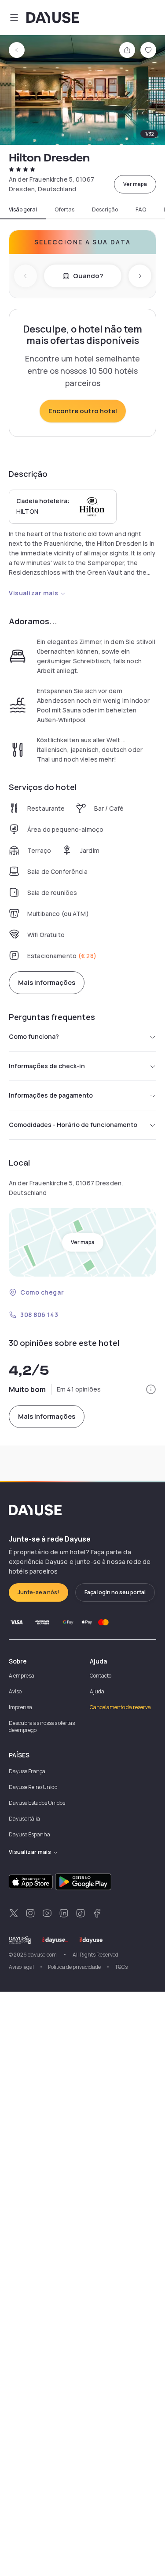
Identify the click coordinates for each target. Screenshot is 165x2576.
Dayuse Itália (24, 1819)
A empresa (22, 1676)
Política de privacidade (74, 1967)
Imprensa (20, 1707)
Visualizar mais (33, 593)
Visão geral (23, 210)
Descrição (105, 210)
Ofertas (64, 210)
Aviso (15, 1691)
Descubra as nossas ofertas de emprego (42, 1726)
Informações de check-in (47, 1066)
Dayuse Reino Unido (33, 1787)
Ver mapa (135, 184)
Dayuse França (27, 1771)
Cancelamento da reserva (120, 1707)
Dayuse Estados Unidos (37, 1803)
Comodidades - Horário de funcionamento (73, 1125)
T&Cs (121, 1967)
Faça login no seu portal (115, 1592)
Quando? (88, 276)
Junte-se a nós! (38, 1592)
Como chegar (42, 1292)
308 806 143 (39, 1315)
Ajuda (97, 1691)
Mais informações (47, 982)
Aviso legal (21, 1967)
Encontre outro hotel (83, 411)
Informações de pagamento (51, 1095)
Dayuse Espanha (29, 1834)
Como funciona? (34, 1036)
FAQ (141, 210)
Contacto (101, 1676)
